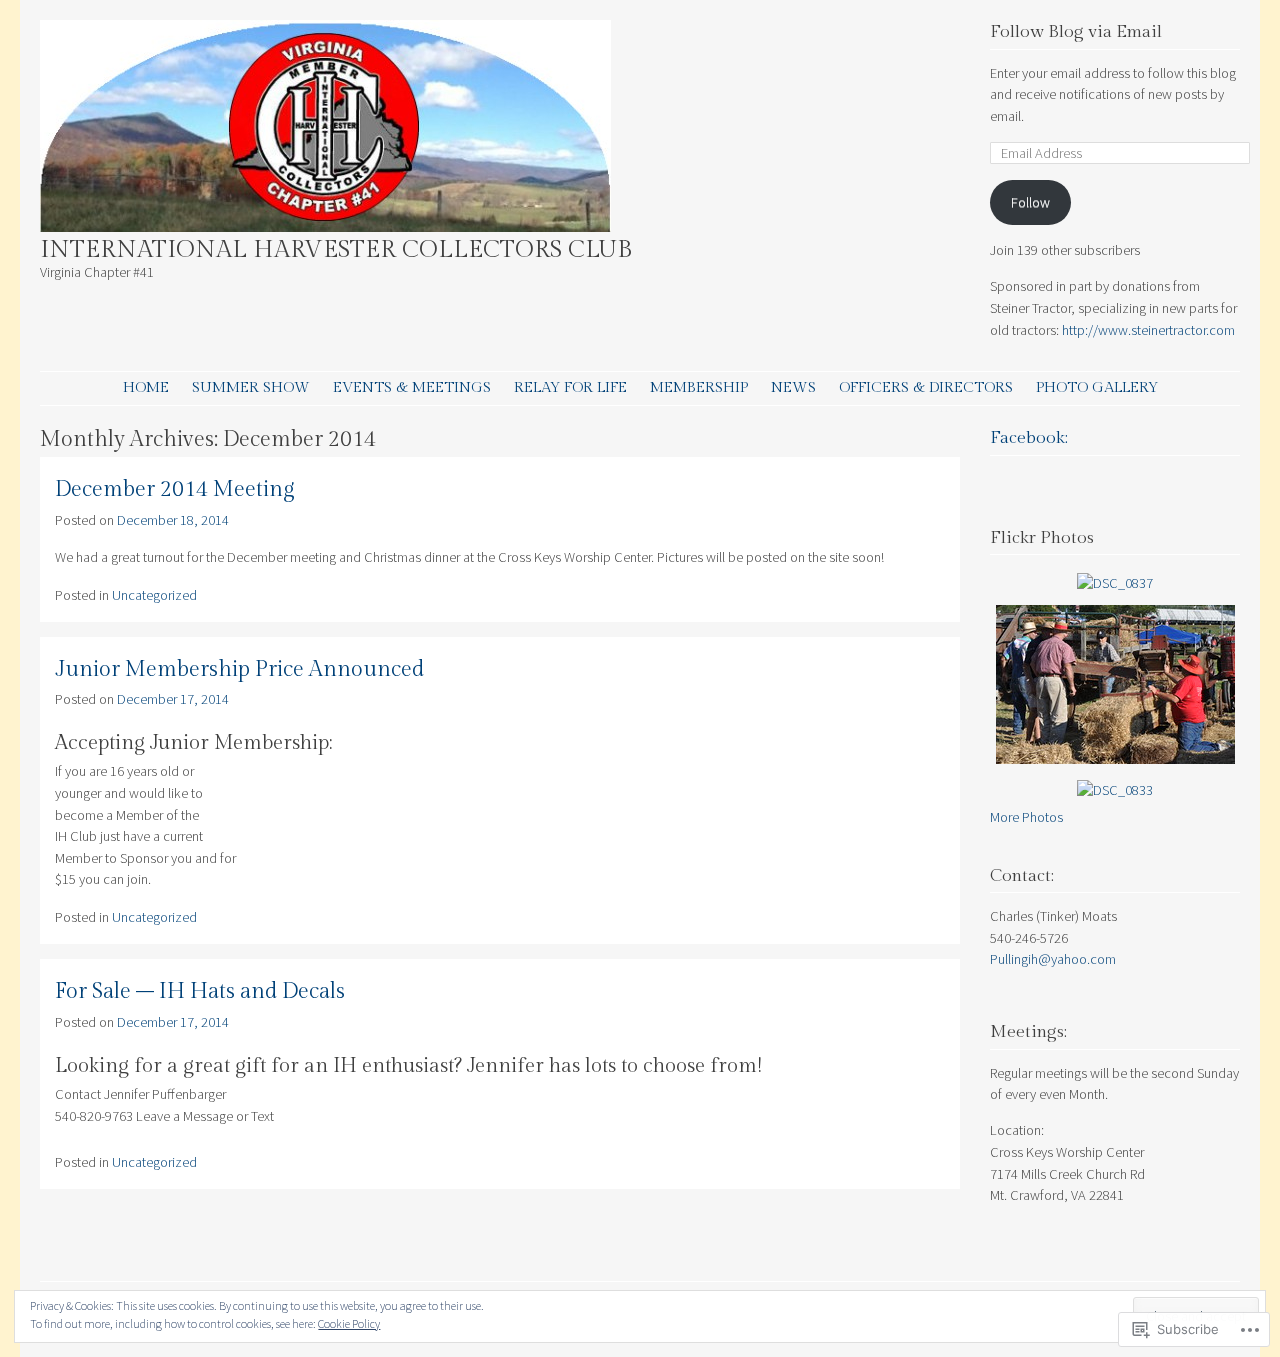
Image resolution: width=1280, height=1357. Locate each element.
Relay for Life (570, 387)
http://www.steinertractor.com (1150, 330)
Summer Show (251, 387)
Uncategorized (154, 595)
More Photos (1026, 817)
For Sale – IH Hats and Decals (200, 991)
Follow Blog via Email (1076, 32)
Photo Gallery (1097, 387)
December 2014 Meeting (175, 489)
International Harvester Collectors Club (336, 250)
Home (146, 387)
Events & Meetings (412, 387)
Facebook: (1029, 438)
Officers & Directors (926, 387)
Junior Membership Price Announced (239, 669)
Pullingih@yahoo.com (1053, 959)
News (793, 387)
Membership (699, 387)
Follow (1030, 202)
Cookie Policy (349, 1323)
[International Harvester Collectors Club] (325, 226)
